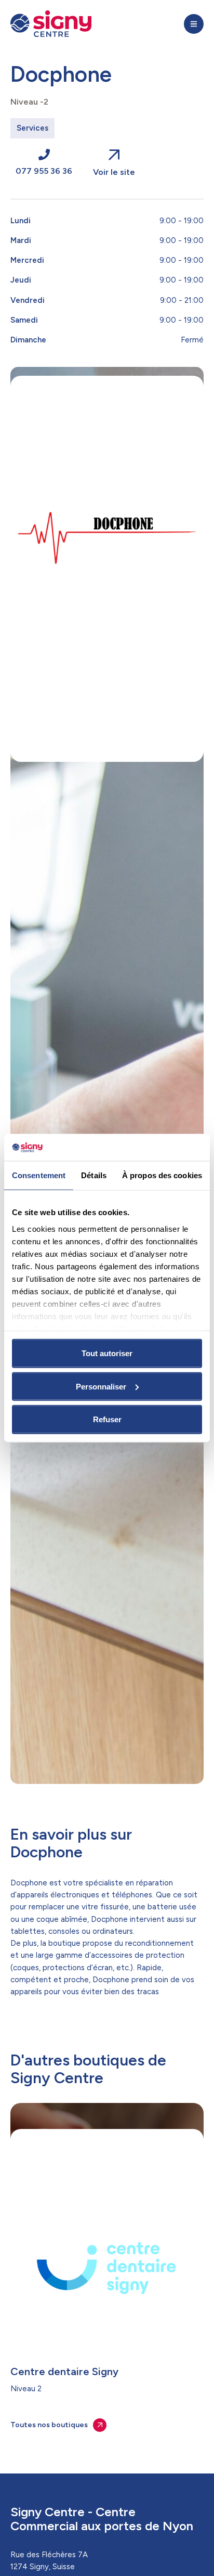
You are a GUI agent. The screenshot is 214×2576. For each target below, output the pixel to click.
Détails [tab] (94, 1175)
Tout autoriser (107, 1353)
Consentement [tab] (39, 1175)
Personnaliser (101, 1386)
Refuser (107, 1419)
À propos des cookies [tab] (162, 1175)
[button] (194, 24)
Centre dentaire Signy (64, 2371)
